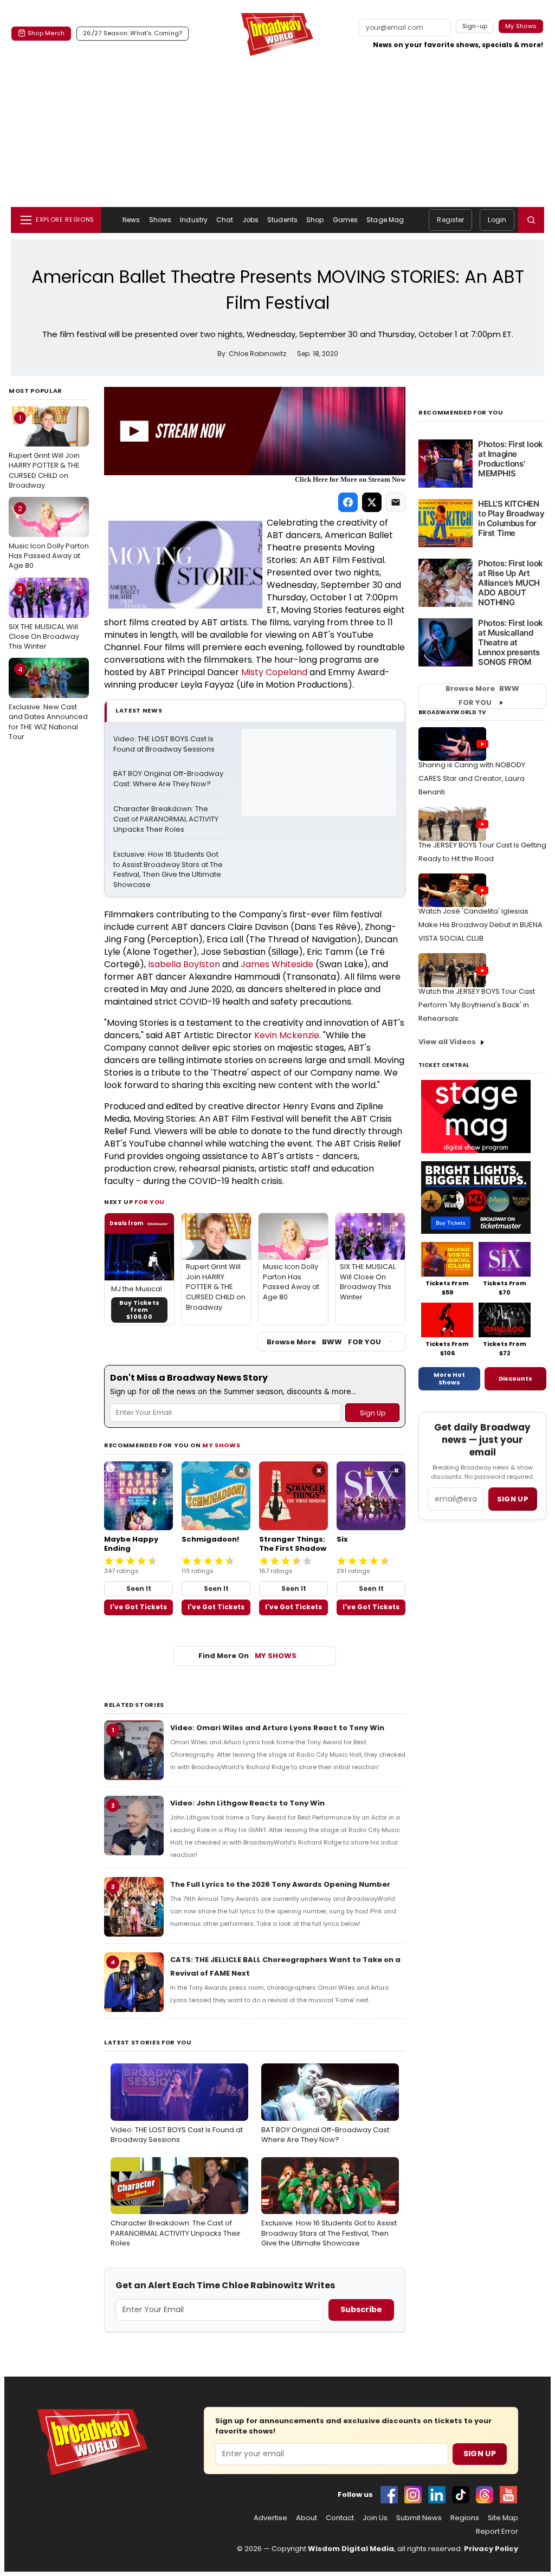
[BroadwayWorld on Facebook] (389, 2495)
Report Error (497, 2532)
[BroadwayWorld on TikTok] (461, 2495)
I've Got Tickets (138, 1607)
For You (150, 1202)
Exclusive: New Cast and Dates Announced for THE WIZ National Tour (48, 703)
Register (450, 220)
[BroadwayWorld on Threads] (485, 2495)
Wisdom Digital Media (351, 2549)
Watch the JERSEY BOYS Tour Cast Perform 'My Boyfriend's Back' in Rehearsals (477, 1005)
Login (497, 220)
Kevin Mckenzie (287, 1035)
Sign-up (475, 26)
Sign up (513, 1499)
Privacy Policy (491, 2549)
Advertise (270, 2518)
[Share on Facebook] (348, 502)
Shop (315, 220)
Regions (465, 2518)
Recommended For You (461, 413)
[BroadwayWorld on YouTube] (508, 2495)
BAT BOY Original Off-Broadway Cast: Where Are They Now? (169, 779)
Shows (160, 220)
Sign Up (480, 2454)
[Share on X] (372, 502)
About (306, 2518)
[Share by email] (396, 502)
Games (346, 220)
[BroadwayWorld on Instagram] (413, 2495)
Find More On (247, 1656)
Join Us (375, 2518)
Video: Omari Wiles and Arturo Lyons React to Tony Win (277, 1728)
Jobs (250, 220)
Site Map (503, 2518)
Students (282, 220)
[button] (531, 220)
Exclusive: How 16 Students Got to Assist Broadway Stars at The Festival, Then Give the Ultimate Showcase (169, 870)
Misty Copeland (274, 672)
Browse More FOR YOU (324, 1342)
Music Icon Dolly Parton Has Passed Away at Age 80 (49, 537)
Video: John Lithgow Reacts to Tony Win (247, 1803)
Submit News (419, 2518)
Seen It (139, 1588)
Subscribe (361, 2309)
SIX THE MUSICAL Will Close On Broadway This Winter (44, 617)
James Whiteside (277, 964)
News (131, 220)
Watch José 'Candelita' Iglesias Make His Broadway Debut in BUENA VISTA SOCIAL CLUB (480, 925)
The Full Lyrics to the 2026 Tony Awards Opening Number (280, 1884)
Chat (225, 220)
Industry (194, 220)
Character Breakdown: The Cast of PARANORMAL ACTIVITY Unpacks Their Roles (167, 819)
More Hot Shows (449, 1378)
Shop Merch (46, 33)
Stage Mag (385, 220)
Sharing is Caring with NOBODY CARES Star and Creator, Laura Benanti (472, 778)
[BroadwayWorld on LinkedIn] (437, 2495)
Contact (340, 2518)
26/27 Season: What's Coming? (133, 33)
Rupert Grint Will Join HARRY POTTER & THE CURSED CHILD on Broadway (44, 452)
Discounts (515, 1378)
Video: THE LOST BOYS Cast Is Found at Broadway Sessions (164, 744)
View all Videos (447, 1042)
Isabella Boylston (184, 964)
